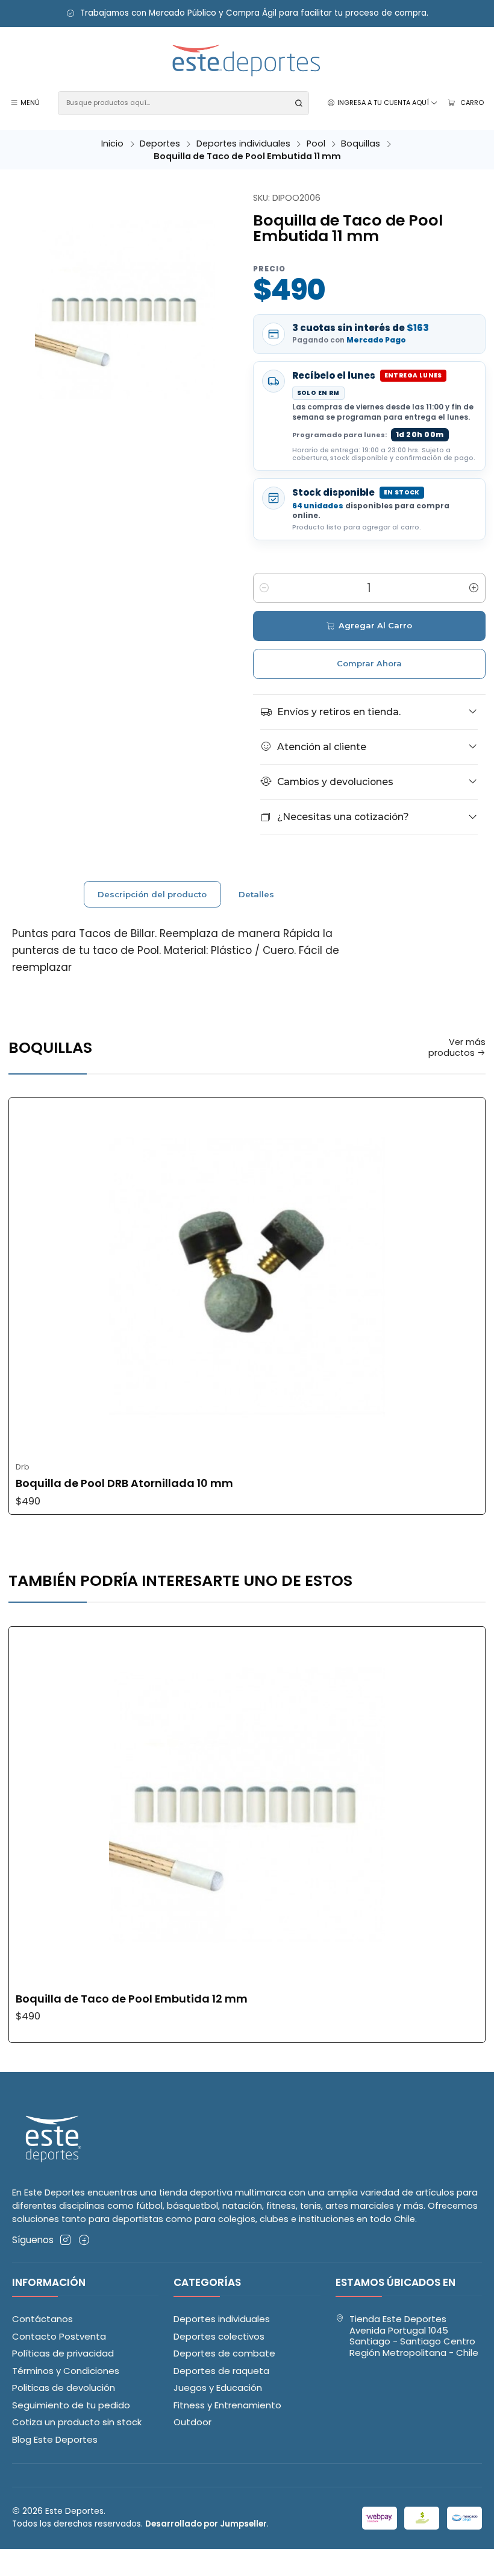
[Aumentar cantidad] (474, 588)
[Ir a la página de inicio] (247, 61)
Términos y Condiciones (66, 2371)
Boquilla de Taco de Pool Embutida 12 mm (132, 1999)
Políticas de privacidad (63, 2353)
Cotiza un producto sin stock (77, 2422)
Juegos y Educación (218, 2388)
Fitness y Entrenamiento (227, 2405)
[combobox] (183, 103)
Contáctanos (42, 2319)
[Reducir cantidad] (264, 588)
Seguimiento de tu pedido (71, 2405)
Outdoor (192, 2422)
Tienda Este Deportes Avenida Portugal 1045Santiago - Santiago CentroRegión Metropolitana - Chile (414, 2336)
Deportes (160, 144)
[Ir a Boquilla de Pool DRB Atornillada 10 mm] (247, 1277)
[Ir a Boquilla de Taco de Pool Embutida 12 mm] (247, 1805)
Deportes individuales (243, 144)
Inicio (112, 144)
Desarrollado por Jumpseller (206, 2524)
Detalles (256, 894)
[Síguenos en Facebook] (84, 2240)
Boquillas (361, 144)
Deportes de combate (224, 2353)
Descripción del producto (152, 894)
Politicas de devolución (64, 2388)
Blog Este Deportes (55, 2439)
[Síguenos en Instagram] (65, 2240)
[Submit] (299, 103)
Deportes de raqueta (221, 2371)
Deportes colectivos (219, 2336)
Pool (316, 144)
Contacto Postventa (59, 2336)
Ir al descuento (370, 14)
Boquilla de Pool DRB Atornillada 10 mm (124, 1483)
